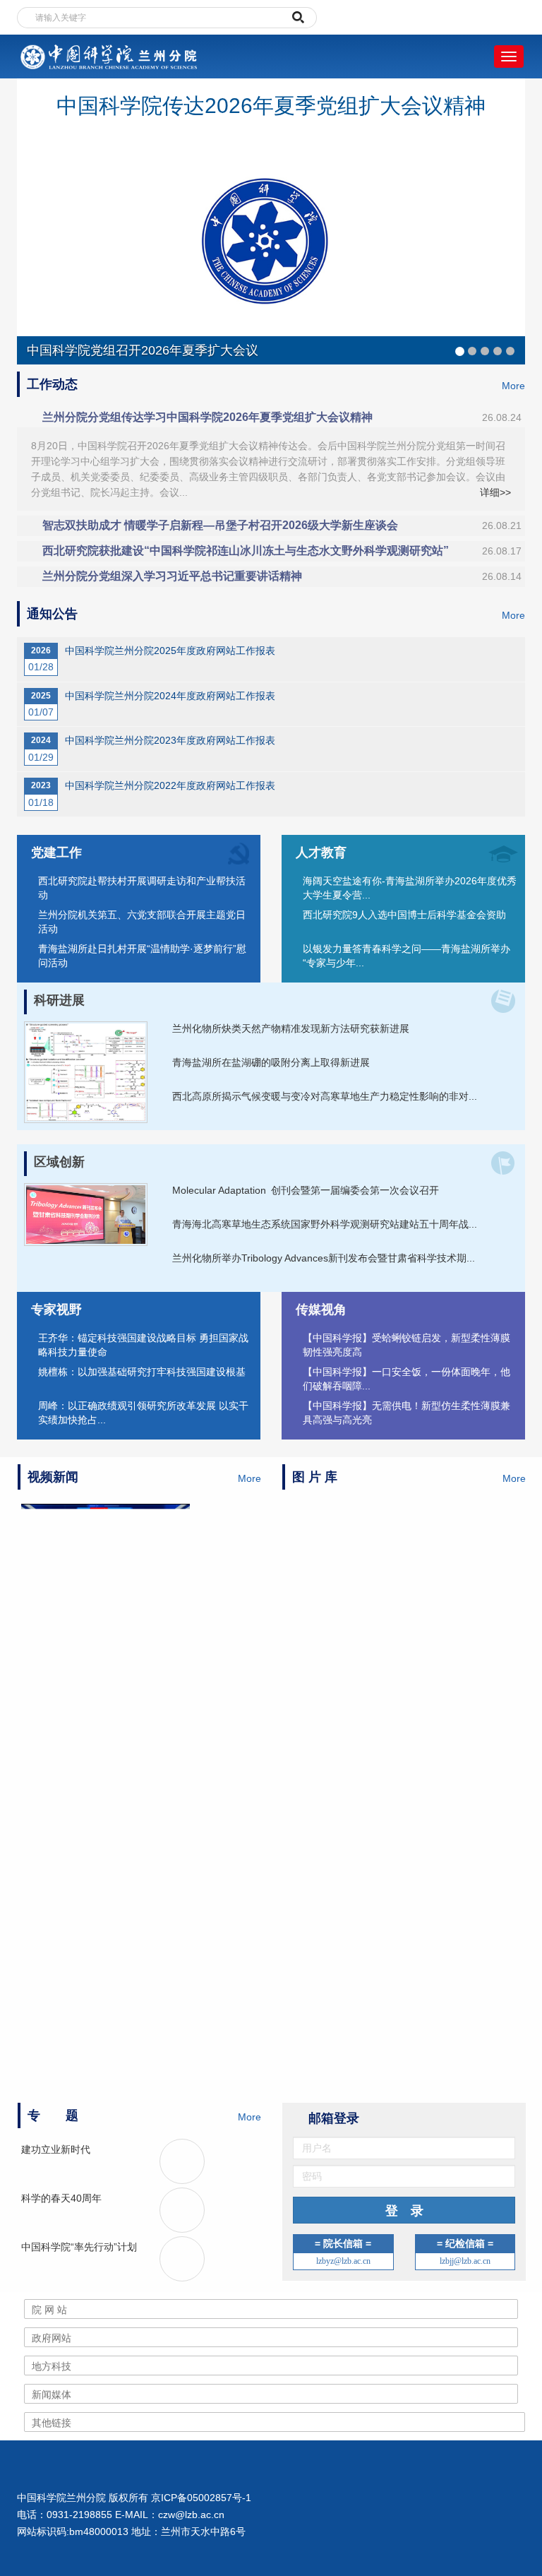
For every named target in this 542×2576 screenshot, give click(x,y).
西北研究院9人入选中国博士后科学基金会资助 (404, 915)
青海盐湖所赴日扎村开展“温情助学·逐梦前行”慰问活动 (142, 956)
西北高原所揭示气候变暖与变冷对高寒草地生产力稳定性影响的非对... (325, 1096)
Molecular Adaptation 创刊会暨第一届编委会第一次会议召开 (306, 1190)
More (513, 386)
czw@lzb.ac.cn (191, 2515)
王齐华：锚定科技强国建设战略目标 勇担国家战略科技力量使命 (143, 1345)
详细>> (495, 492)
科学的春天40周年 (61, 2198)
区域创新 (59, 1162)
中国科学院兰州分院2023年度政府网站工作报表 (170, 740)
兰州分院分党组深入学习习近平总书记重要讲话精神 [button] (282, 576)
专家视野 (56, 1310)
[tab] (271, 417)
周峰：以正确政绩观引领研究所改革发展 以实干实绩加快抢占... (143, 1413)
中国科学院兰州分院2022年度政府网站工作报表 (170, 785)
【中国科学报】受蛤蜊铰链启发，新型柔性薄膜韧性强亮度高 (406, 1345)
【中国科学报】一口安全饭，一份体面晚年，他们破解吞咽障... (406, 1379)
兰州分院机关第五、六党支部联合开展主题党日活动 (142, 922)
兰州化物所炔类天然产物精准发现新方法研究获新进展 (291, 1028)
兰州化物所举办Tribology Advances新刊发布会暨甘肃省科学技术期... (324, 1258)
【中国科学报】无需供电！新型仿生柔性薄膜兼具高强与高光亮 (406, 1413)
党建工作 (56, 853)
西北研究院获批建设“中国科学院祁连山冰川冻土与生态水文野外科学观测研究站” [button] (282, 551)
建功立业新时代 (56, 2149)
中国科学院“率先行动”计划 (79, 2247)
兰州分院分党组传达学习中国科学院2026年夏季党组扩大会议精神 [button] (282, 417)
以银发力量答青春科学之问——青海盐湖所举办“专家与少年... (406, 956)
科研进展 (59, 1000)
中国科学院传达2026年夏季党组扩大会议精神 (271, 106)
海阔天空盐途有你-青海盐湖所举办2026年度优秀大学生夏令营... (410, 888)
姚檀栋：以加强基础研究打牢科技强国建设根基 (142, 1372)
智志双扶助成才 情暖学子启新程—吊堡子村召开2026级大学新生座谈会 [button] (282, 525)
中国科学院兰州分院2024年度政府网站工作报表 (170, 696)
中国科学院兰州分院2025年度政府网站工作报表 (170, 651)
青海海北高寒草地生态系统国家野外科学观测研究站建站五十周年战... (325, 1224)
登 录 (404, 2211)
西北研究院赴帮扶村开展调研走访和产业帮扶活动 (142, 888)
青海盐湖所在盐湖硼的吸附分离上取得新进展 (271, 1062)
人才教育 (321, 853)
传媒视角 (321, 1310)
